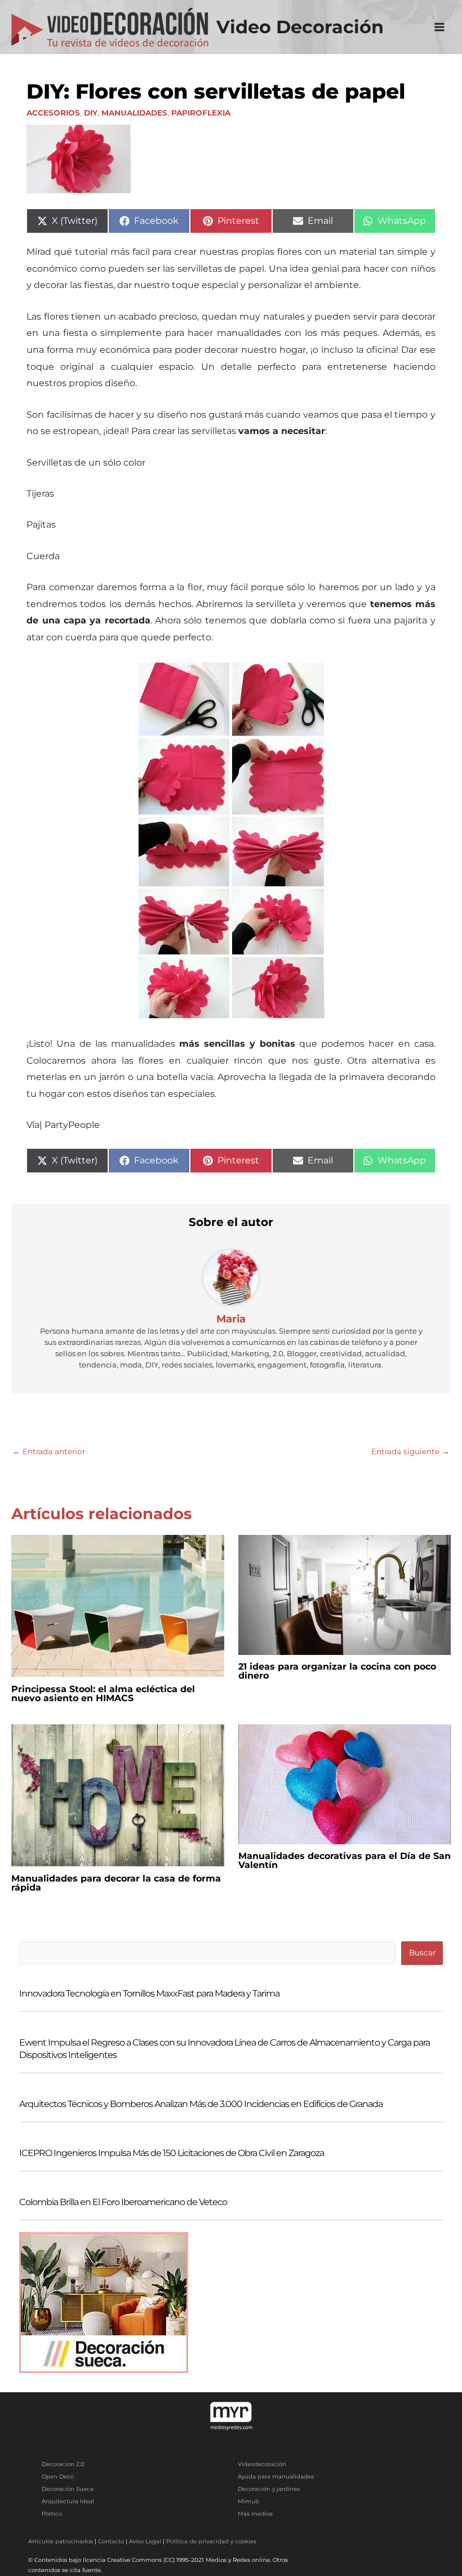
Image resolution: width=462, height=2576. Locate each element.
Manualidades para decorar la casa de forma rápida (116, 1883)
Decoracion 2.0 (63, 2464)
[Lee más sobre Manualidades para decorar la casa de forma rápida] (118, 1795)
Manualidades (134, 113)
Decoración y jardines (269, 2489)
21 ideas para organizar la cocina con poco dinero (337, 1671)
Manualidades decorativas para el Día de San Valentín (345, 1860)
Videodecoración (262, 2464)
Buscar (422, 1953)
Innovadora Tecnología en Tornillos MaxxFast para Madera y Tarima (149, 1993)
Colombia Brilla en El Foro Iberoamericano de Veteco (123, 2202)
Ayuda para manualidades (276, 2477)
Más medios (255, 2514)
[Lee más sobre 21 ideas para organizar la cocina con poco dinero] (345, 1594)
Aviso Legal (145, 2541)
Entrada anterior (49, 1451)
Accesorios (53, 113)
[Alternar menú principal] (440, 27)
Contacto (111, 2541)
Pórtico (52, 2514)
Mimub (248, 2501)
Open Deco (58, 2477)
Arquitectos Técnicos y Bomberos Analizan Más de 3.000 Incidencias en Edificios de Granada (201, 2104)
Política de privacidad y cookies (211, 2541)
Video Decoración (300, 27)
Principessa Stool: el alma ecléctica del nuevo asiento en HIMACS (103, 1694)
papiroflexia (201, 113)
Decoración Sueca (68, 2489)
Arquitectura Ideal (68, 2501)
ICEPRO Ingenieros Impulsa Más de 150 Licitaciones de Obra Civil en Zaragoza (172, 2153)
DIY (91, 113)
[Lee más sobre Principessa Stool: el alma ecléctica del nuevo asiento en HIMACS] (118, 1605)
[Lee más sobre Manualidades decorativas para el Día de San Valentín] (345, 1783)
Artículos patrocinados (61, 2541)
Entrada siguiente (410, 1451)
